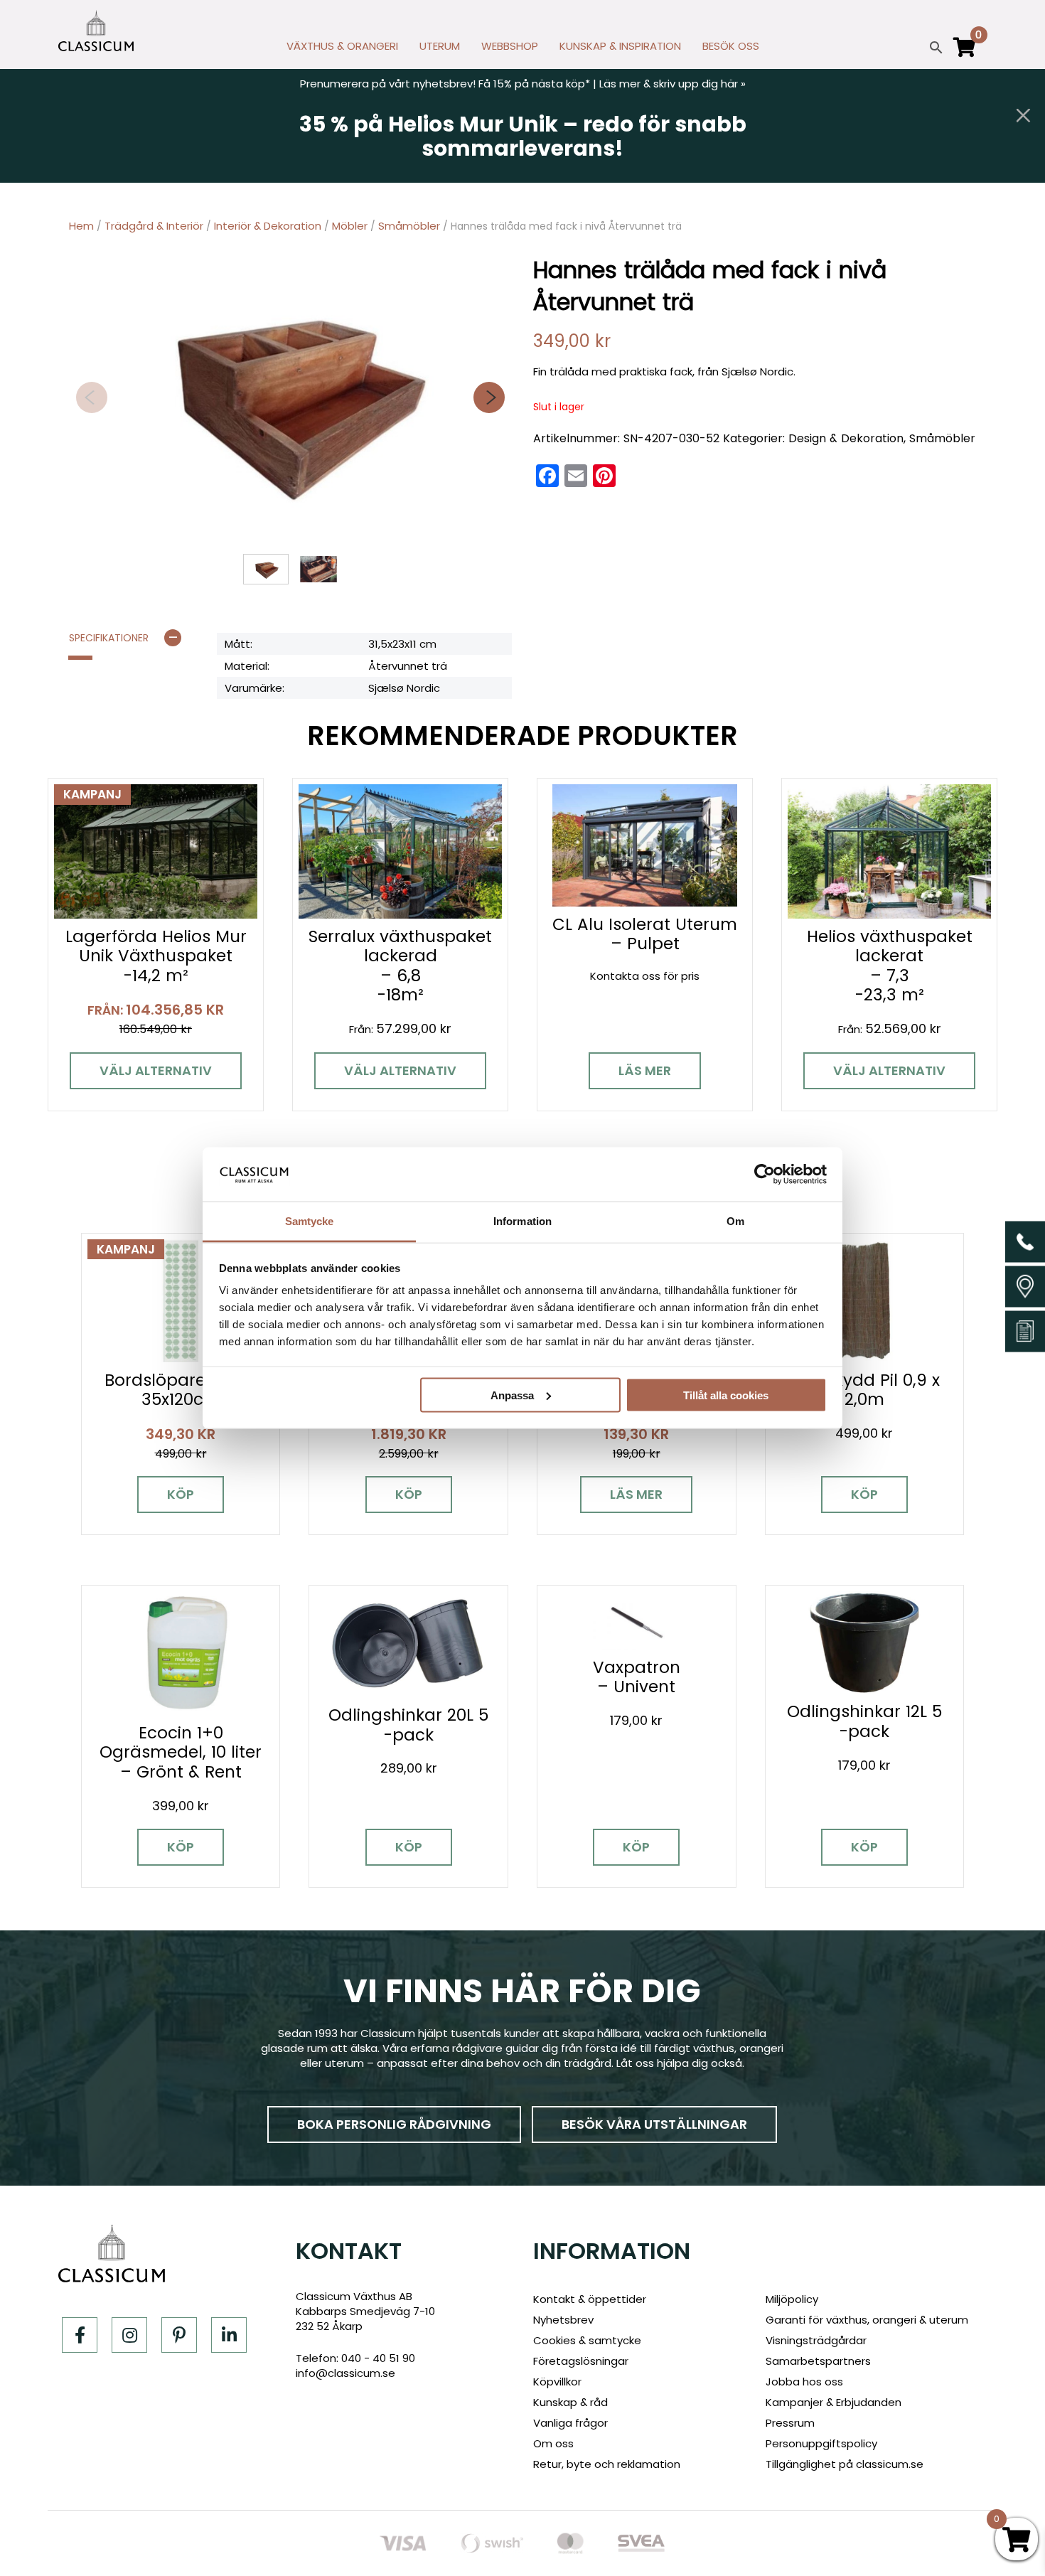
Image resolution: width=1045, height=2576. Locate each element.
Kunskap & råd (570, 2402)
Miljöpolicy (792, 2299)
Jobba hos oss (804, 2382)
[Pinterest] (179, 2335)
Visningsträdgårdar (816, 2340)
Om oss (553, 2443)
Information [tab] (522, 1221)
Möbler (350, 226)
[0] (965, 53)
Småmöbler (409, 226)
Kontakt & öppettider (590, 2299)
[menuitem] (342, 50)
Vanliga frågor (570, 2423)
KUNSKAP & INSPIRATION (620, 46)
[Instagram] (129, 2335)
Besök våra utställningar (654, 2124)
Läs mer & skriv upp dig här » (672, 84)
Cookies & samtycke (587, 2340)
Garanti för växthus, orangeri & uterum (867, 2320)
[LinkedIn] (229, 2335)
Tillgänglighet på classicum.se (845, 2464)
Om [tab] (735, 1221)
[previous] (92, 397)
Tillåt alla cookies (726, 1395)
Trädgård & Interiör (154, 226)
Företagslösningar (581, 2361)
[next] (489, 397)
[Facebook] (80, 2335)
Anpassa (512, 1395)
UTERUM (440, 46)
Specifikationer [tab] (109, 638)
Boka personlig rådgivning (394, 2124)
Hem (81, 226)
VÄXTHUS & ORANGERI (342, 46)
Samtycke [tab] (310, 1221)
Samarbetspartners (818, 2361)
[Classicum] (96, 31)
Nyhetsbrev (563, 2320)
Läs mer (645, 1070)
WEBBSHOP (510, 46)
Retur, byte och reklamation (607, 2464)
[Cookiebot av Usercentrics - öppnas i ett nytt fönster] (765, 1174)
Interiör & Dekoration (268, 226)
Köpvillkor (557, 2382)
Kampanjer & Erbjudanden (834, 2402)
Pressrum (790, 2423)
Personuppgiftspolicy (821, 2443)
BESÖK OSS (731, 46)
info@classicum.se (345, 2373)
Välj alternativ (156, 1070)
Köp (181, 1494)
